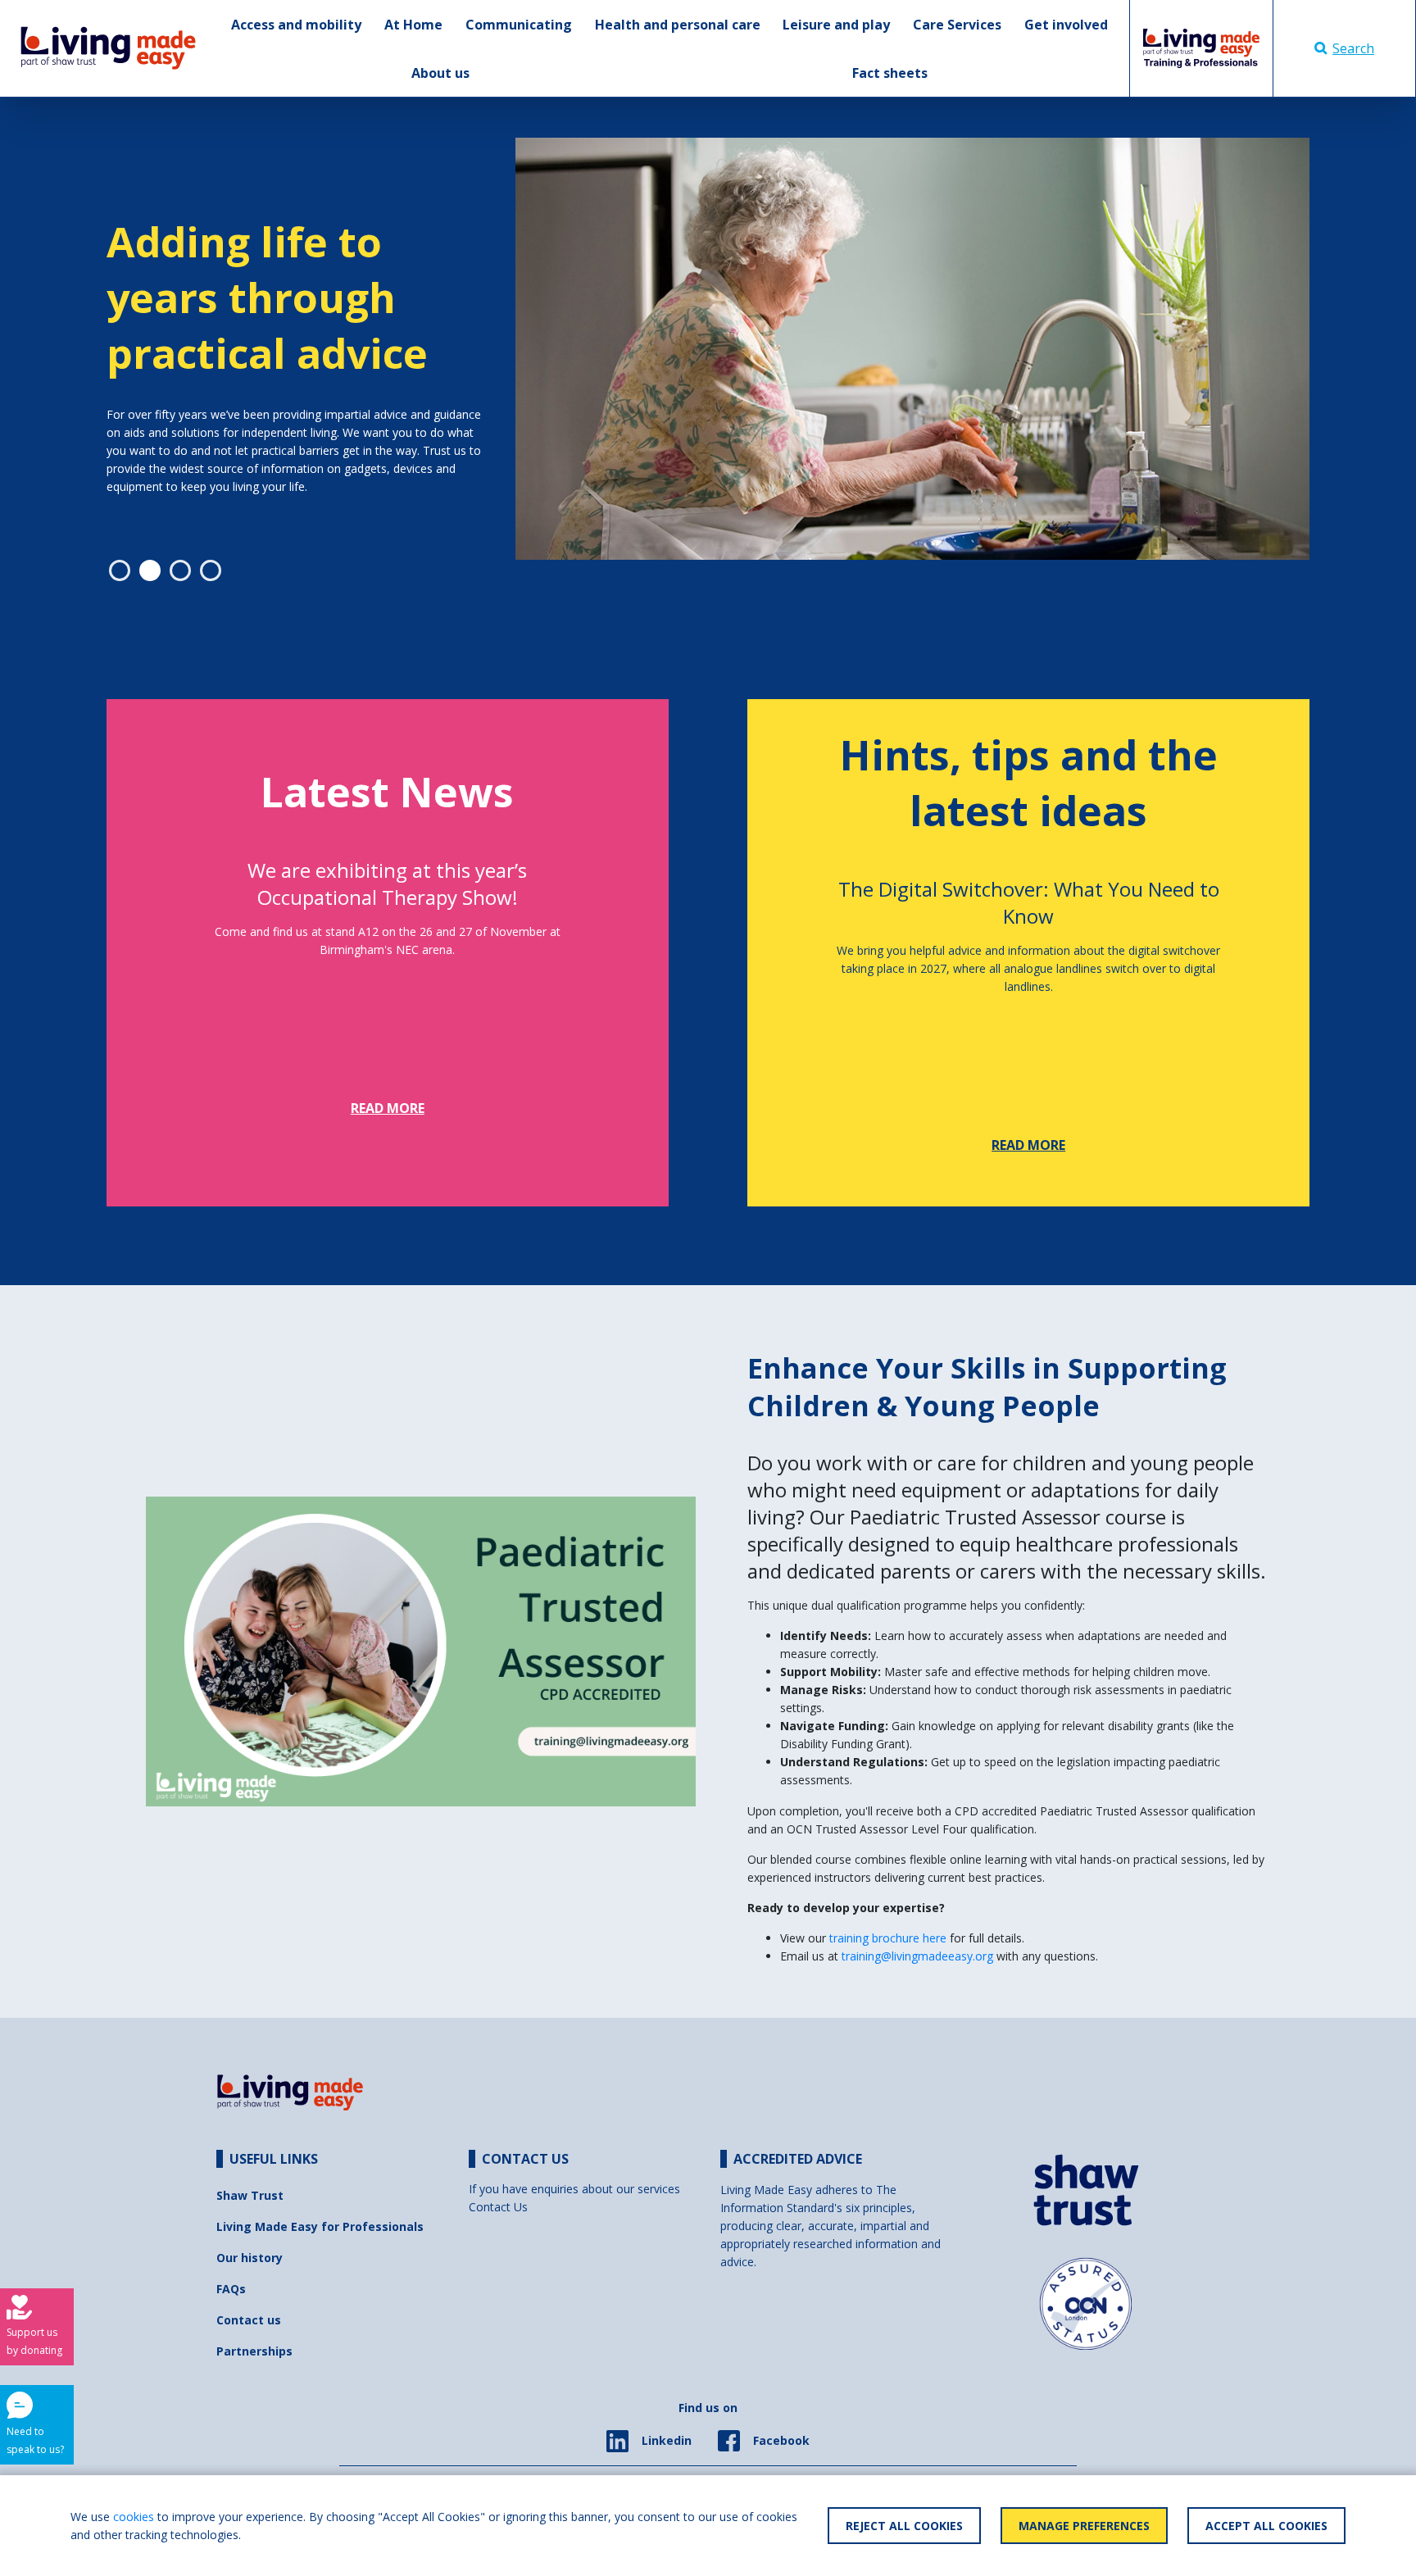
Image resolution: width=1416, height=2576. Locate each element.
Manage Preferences (1084, 2526)
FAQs (231, 2289)
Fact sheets (890, 73)
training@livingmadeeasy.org (917, 1956)
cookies (134, 2517)
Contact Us (498, 2207)
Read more (388, 1108)
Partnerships (254, 2351)
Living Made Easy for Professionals (320, 2226)
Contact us (249, 2320)
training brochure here (890, 1938)
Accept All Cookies (1266, 2526)
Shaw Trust (250, 2195)
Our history (250, 2258)
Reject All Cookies (904, 2526)
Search (1353, 48)
